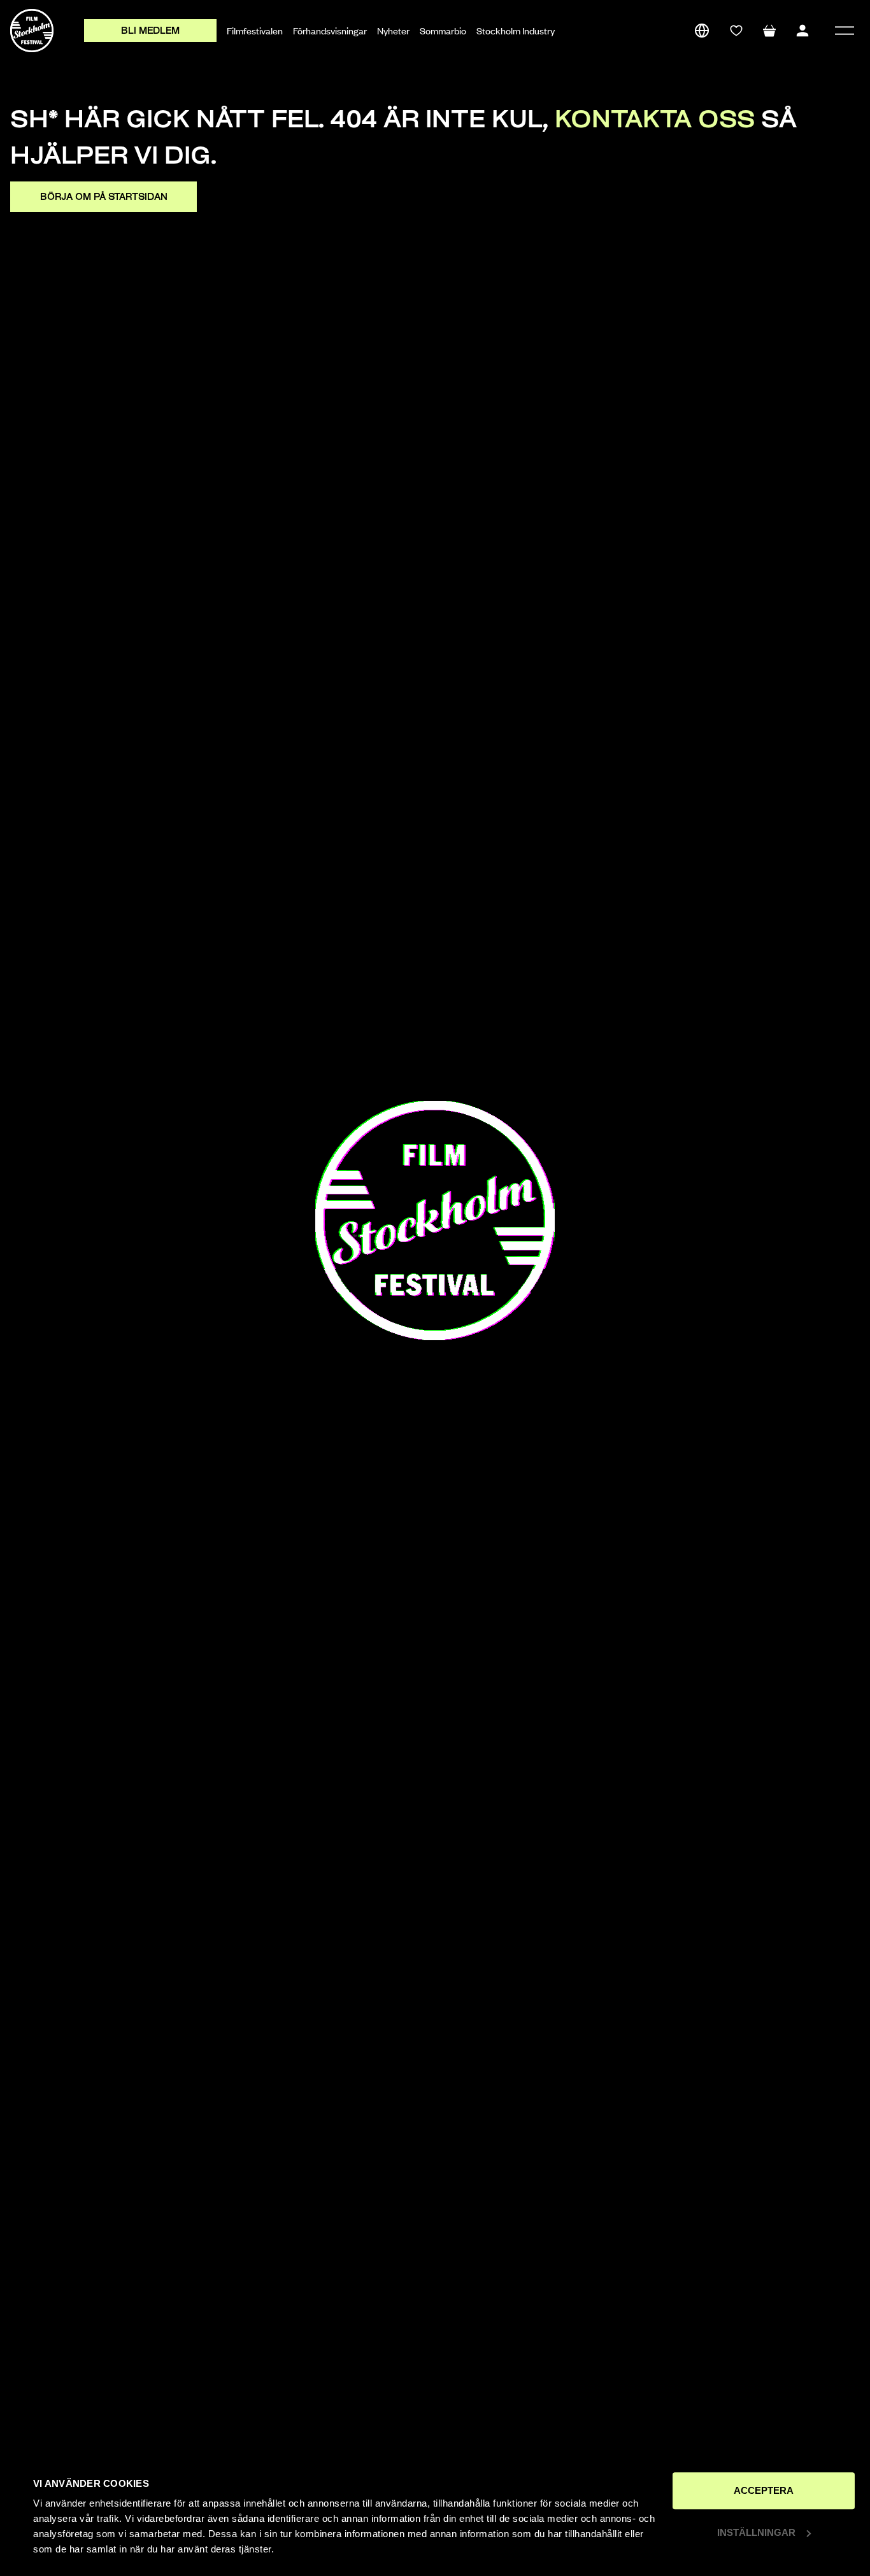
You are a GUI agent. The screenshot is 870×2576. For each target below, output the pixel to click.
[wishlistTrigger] (736, 31)
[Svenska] (702, 31)
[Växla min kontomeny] (802, 31)
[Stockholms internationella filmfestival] (32, 31)
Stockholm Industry (516, 31)
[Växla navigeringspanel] (845, 31)
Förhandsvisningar (330, 31)
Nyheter (393, 31)
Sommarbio (443, 31)
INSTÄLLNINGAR (756, 2532)
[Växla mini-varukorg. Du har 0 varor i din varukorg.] (769, 31)
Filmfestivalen (255, 31)
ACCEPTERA (764, 2490)
